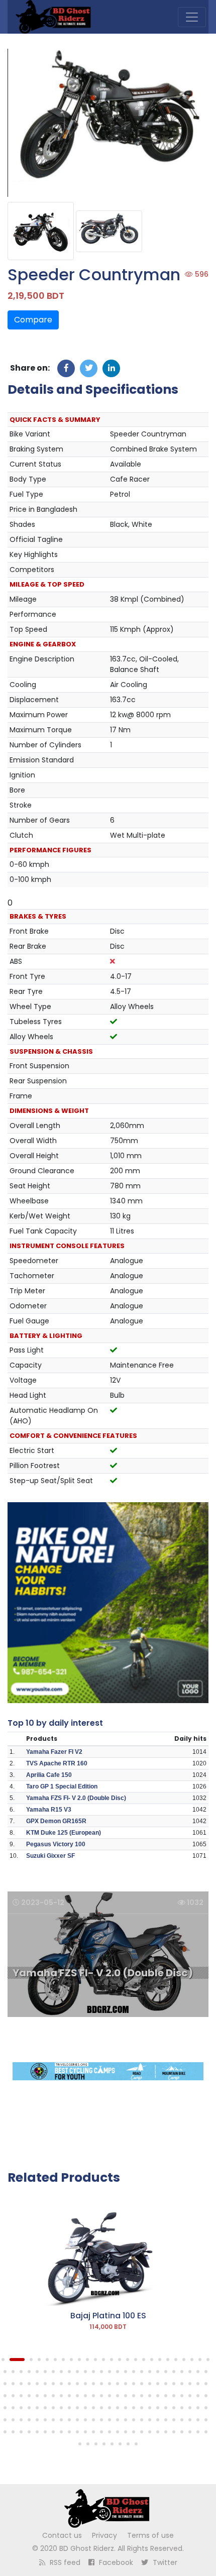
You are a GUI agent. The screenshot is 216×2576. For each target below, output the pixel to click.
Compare (33, 320)
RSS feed (64, 2562)
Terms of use (150, 2535)
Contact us (62, 2535)
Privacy (104, 2535)
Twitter (164, 2562)
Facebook (115, 2562)
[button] (3, 2360)
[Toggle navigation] (192, 17)
